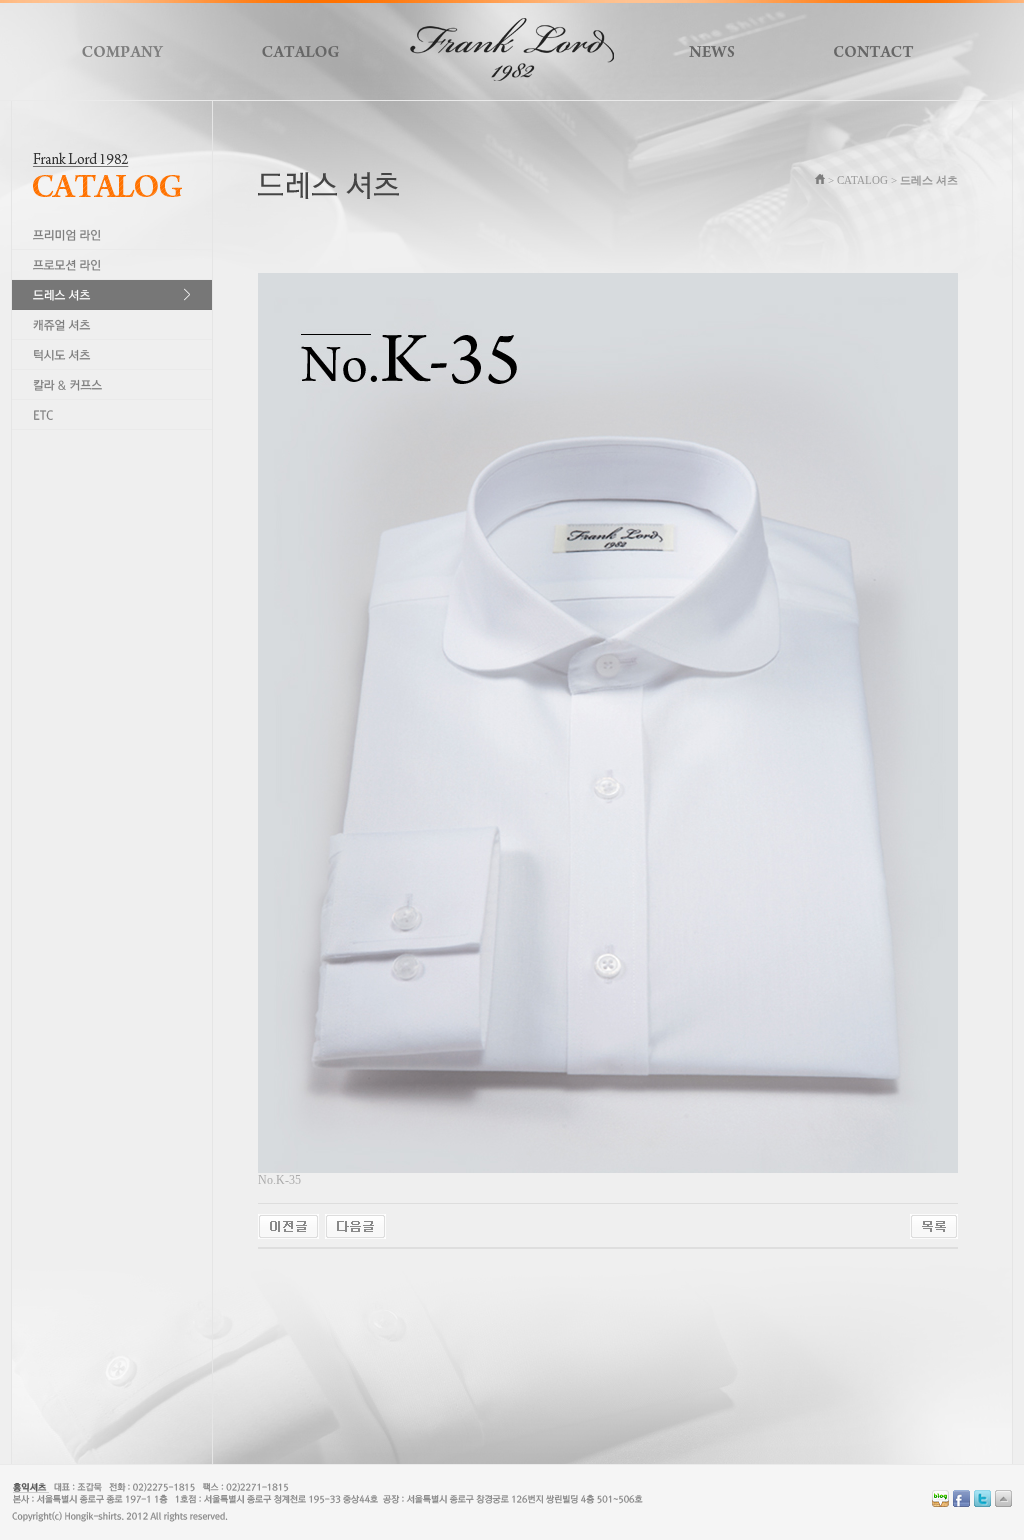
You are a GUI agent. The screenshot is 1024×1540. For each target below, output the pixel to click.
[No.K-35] (288, 1225)
